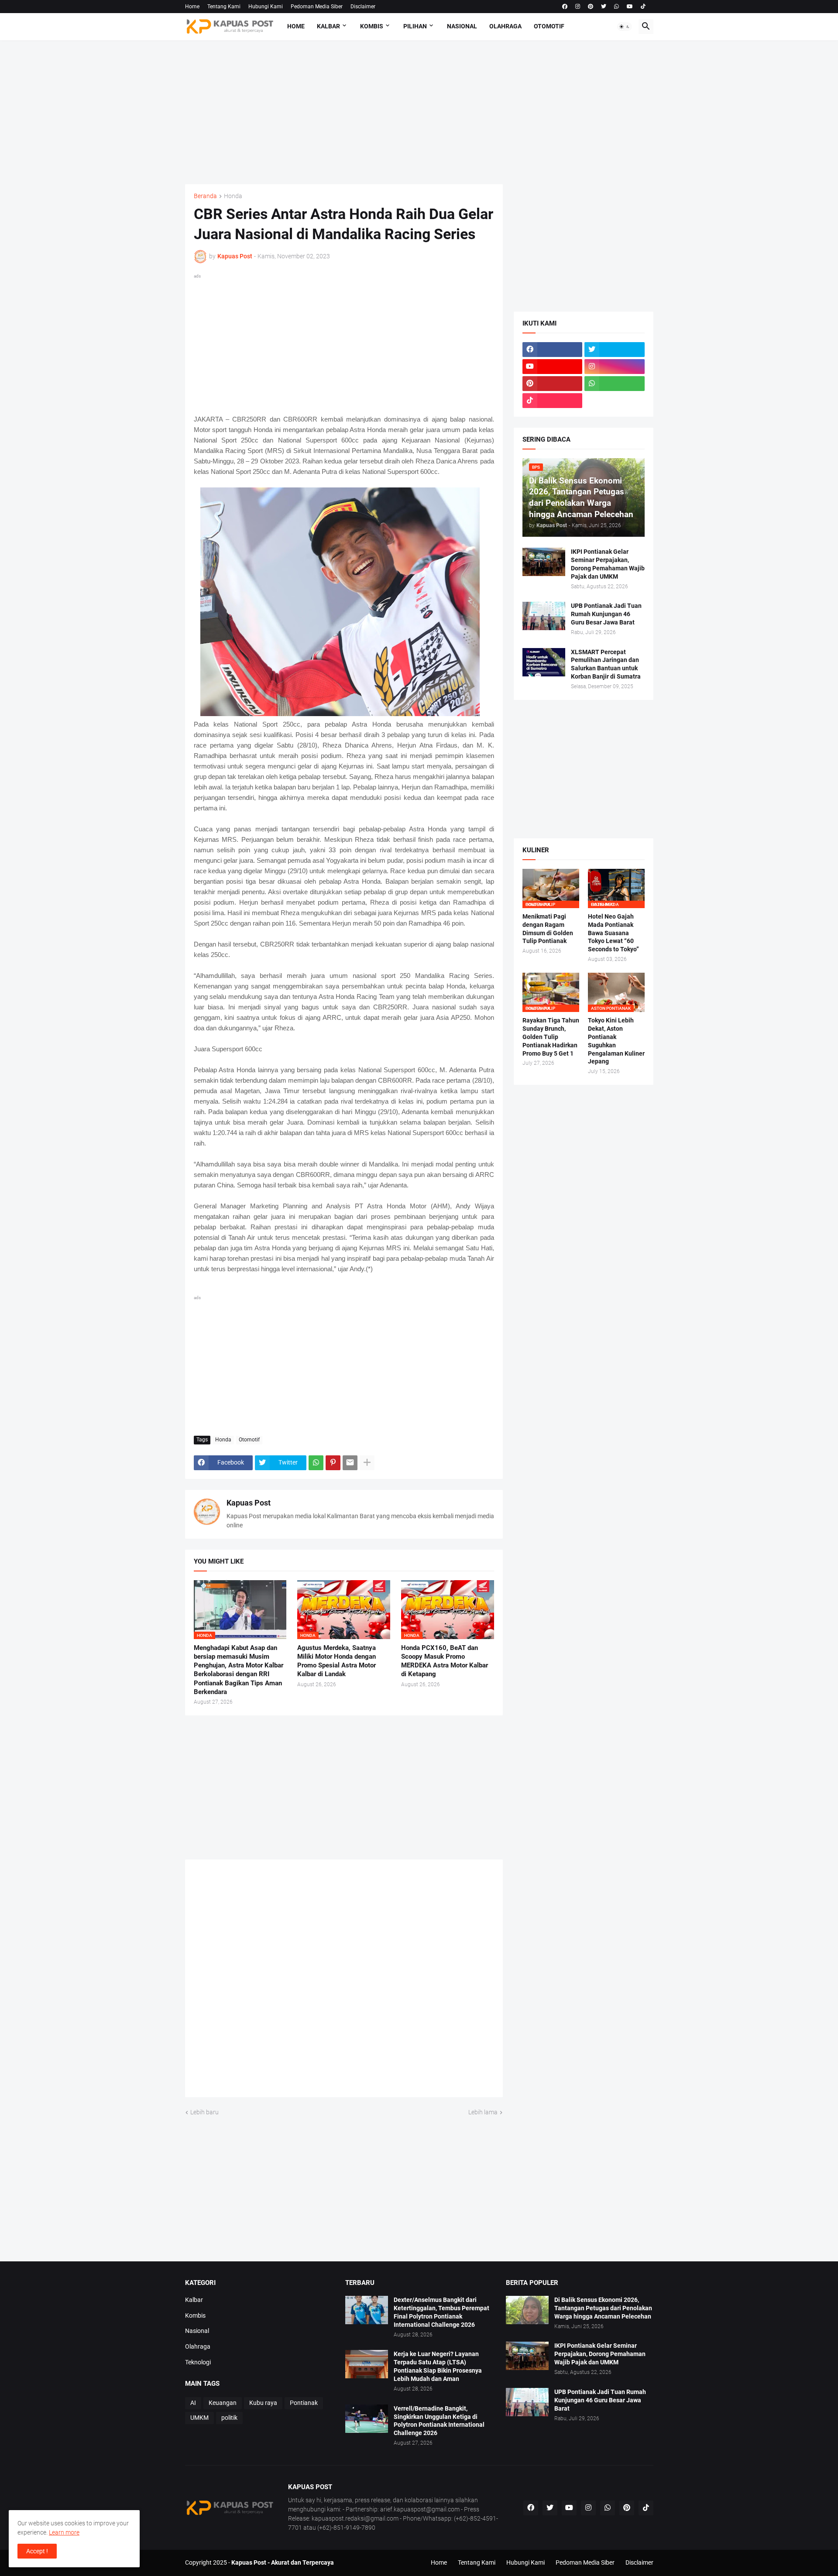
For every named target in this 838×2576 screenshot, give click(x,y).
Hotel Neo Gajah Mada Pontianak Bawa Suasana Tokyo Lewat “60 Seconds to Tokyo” (613, 933)
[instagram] (578, 7)
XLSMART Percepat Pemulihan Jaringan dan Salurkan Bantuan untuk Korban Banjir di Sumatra (606, 664)
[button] (625, 27)
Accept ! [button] (37, 2551)
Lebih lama (483, 2112)
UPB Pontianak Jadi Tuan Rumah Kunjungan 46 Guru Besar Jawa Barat (606, 614)
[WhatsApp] (316, 1463)
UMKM (199, 2418)
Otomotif (549, 26)
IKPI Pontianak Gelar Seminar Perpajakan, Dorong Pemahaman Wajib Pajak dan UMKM (608, 564)
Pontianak (304, 2403)
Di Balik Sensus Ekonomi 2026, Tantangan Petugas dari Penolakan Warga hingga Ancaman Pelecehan (603, 2308)
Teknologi (198, 2362)
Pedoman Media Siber (317, 7)
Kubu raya (263, 2403)
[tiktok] (643, 7)
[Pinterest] (333, 1463)
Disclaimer (363, 7)
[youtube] (630, 7)
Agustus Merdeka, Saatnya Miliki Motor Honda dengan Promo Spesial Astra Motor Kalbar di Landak (337, 1661)
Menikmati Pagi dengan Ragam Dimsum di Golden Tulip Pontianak (548, 929)
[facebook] (565, 7)
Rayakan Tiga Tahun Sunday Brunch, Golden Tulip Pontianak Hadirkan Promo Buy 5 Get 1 (551, 1037)
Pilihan (415, 26)
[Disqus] (344, 1981)
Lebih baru (204, 2112)
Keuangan (223, 2403)
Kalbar (328, 26)
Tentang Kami (224, 7)
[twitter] (604, 7)
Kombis (372, 26)
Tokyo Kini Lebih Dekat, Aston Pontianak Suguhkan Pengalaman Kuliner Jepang (616, 1041)
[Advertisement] (419, 112)
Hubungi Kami (266, 7)
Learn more (64, 2532)
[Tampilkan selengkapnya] (367, 1463)
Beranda (205, 196)
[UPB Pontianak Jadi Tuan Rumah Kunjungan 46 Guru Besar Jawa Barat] (544, 616)
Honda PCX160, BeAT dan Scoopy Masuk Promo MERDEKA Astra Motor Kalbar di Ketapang (445, 1661)
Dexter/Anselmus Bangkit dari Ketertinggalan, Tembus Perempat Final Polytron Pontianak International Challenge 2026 (441, 2312)
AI (193, 2403)
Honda (233, 196)
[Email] (350, 1463)
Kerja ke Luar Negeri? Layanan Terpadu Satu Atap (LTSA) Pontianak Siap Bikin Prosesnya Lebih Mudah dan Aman (438, 2366)
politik (229, 2418)
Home (192, 7)
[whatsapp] (616, 7)
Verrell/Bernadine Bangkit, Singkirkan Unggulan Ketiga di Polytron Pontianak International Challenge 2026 (439, 2421)
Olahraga (505, 26)
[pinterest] (591, 7)
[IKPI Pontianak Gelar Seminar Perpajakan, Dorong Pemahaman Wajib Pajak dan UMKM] (544, 562)
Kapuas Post (249, 1503)
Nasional (462, 26)
